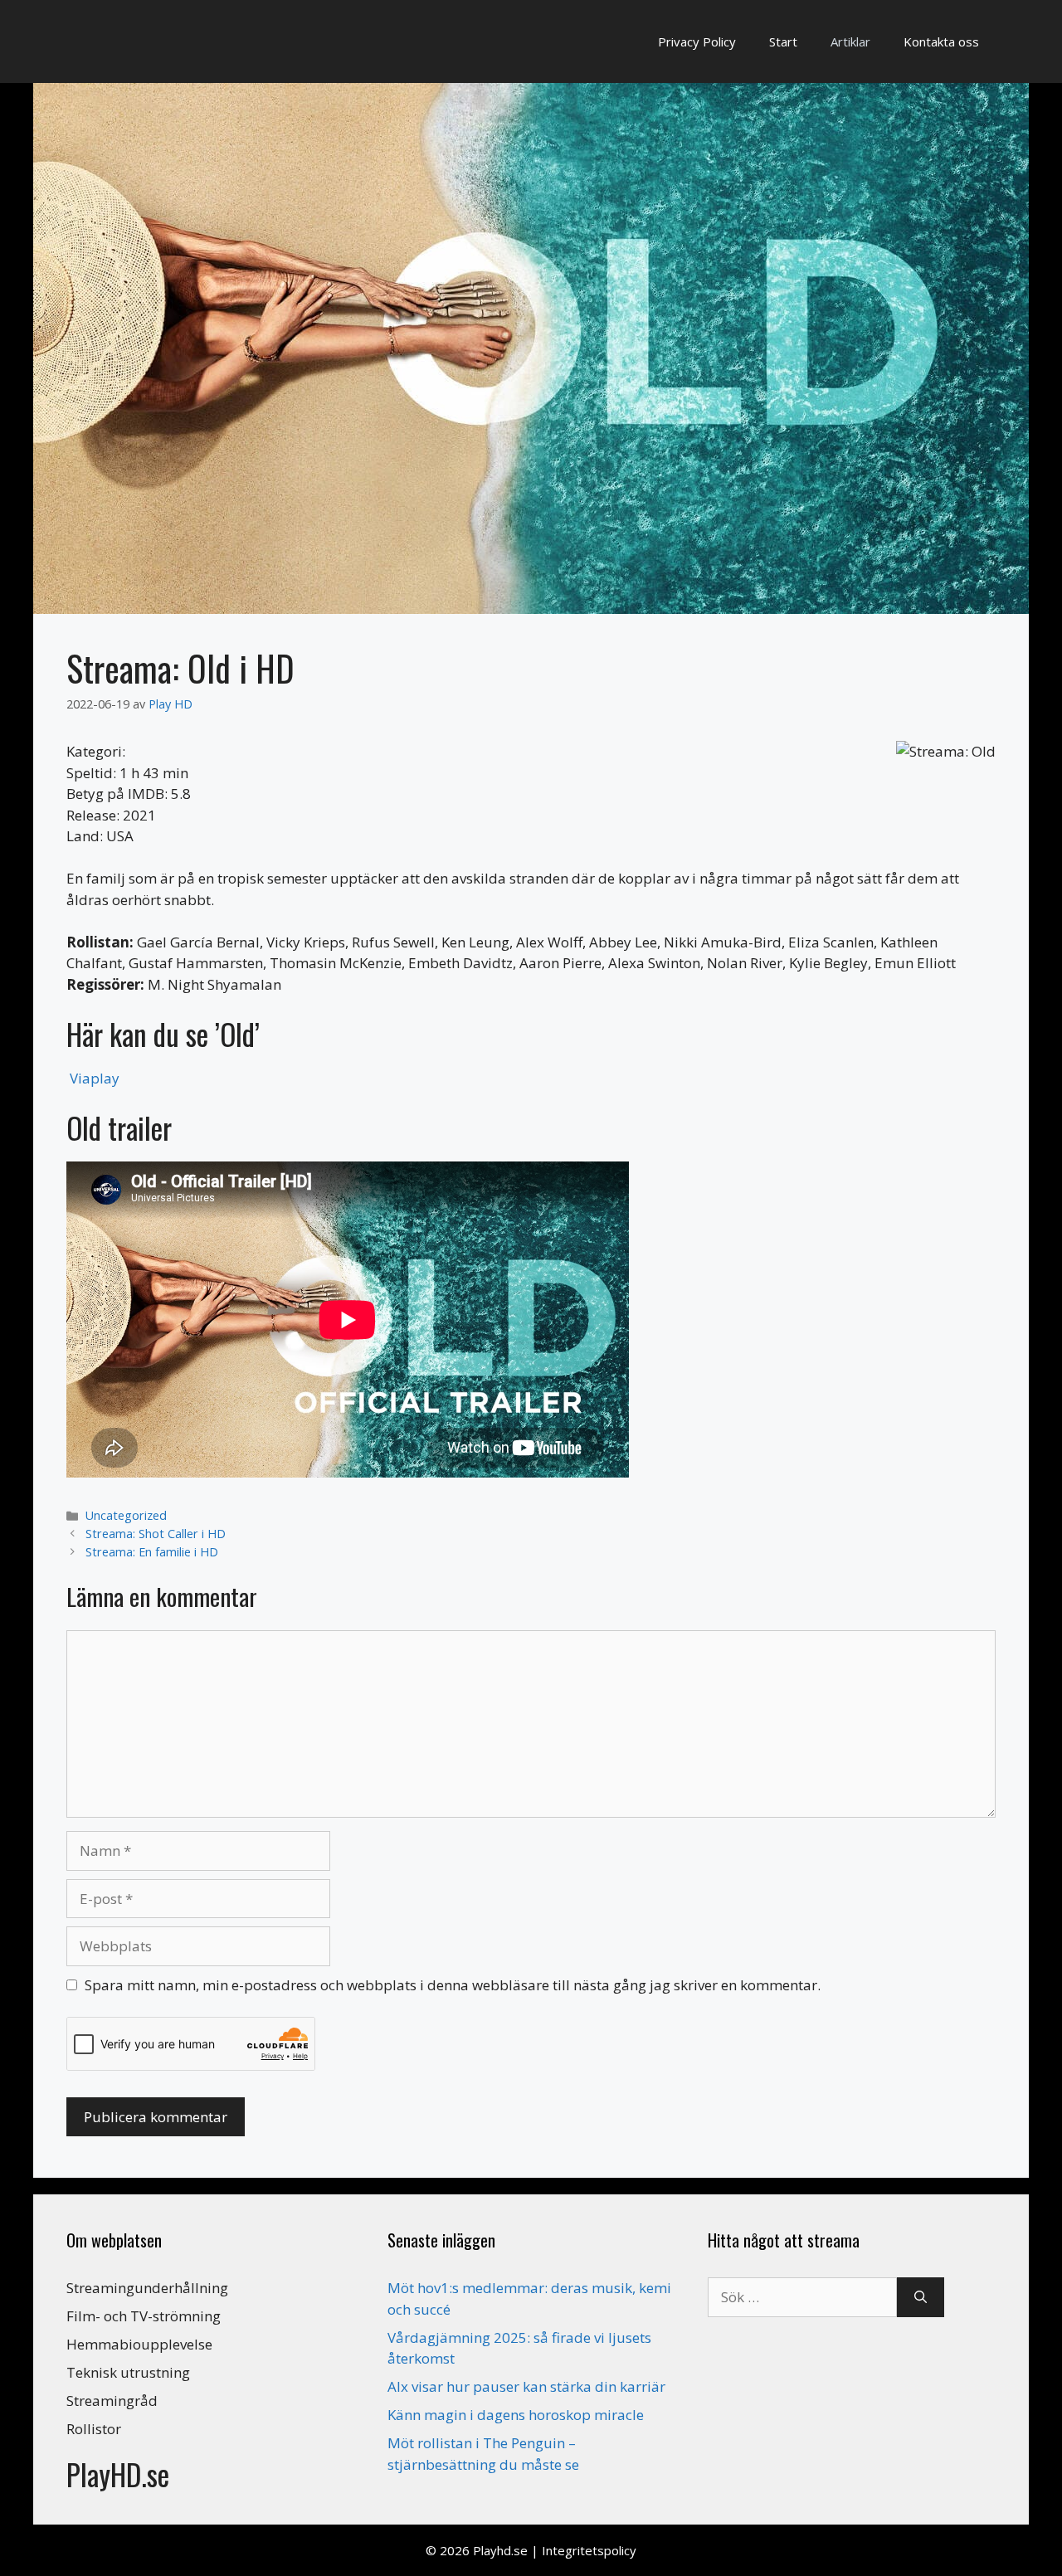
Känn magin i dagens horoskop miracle (516, 2415)
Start (783, 41)
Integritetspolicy (589, 2550)
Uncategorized (126, 1515)
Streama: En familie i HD (152, 1552)
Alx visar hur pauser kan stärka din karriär (526, 2386)
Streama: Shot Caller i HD (156, 1534)
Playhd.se (500, 2550)
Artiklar (850, 41)
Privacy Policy (697, 41)
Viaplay (95, 1078)
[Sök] (921, 2297)
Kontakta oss (941, 41)
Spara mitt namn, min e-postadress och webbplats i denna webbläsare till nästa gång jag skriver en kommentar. (453, 1985)
